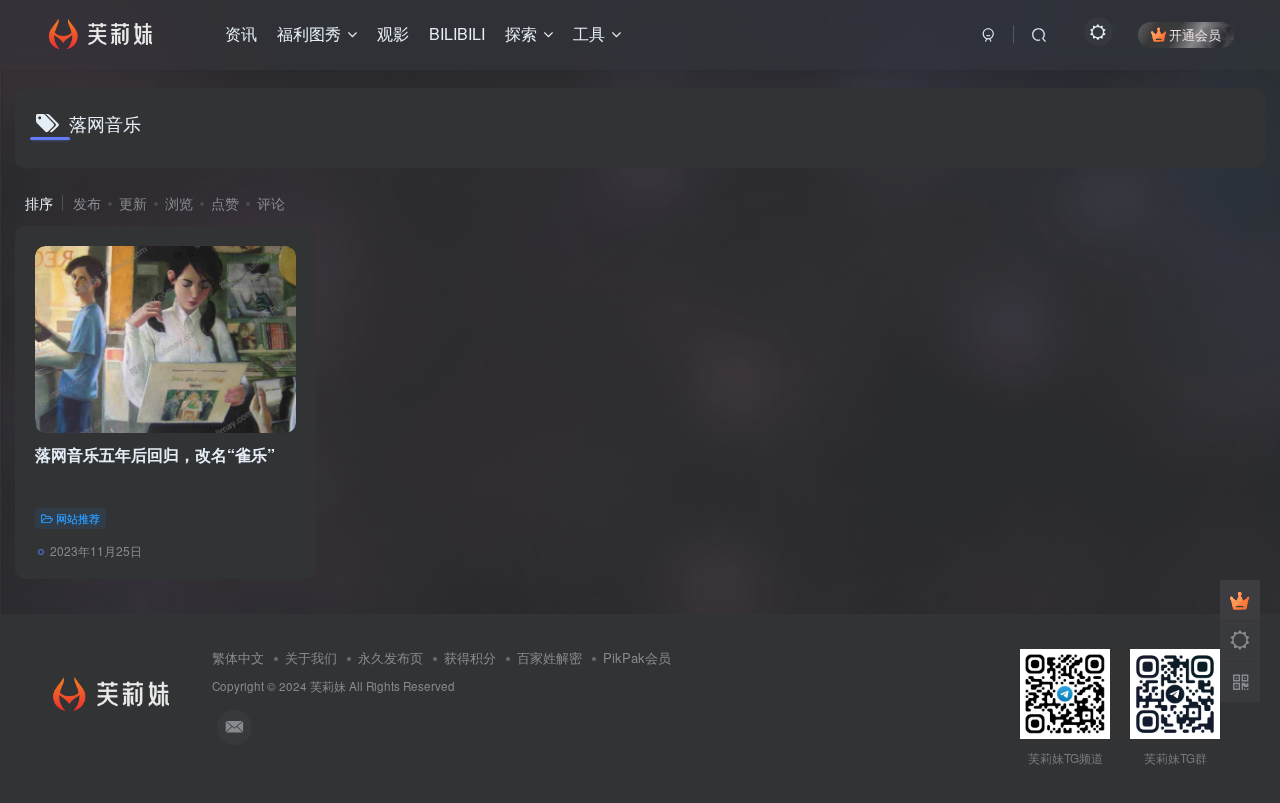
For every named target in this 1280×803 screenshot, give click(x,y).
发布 (87, 203)
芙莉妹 (328, 686)
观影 (393, 33)
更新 (133, 203)
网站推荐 (78, 518)
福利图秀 (309, 33)
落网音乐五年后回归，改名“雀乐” (155, 454)
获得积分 (470, 657)
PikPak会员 (637, 657)
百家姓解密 (549, 657)
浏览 (179, 203)
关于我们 (311, 657)
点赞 (225, 203)
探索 (521, 33)
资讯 (241, 33)
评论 (271, 203)
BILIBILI (457, 33)
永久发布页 (390, 657)
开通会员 (1195, 34)
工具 (589, 33)
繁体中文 (238, 657)
